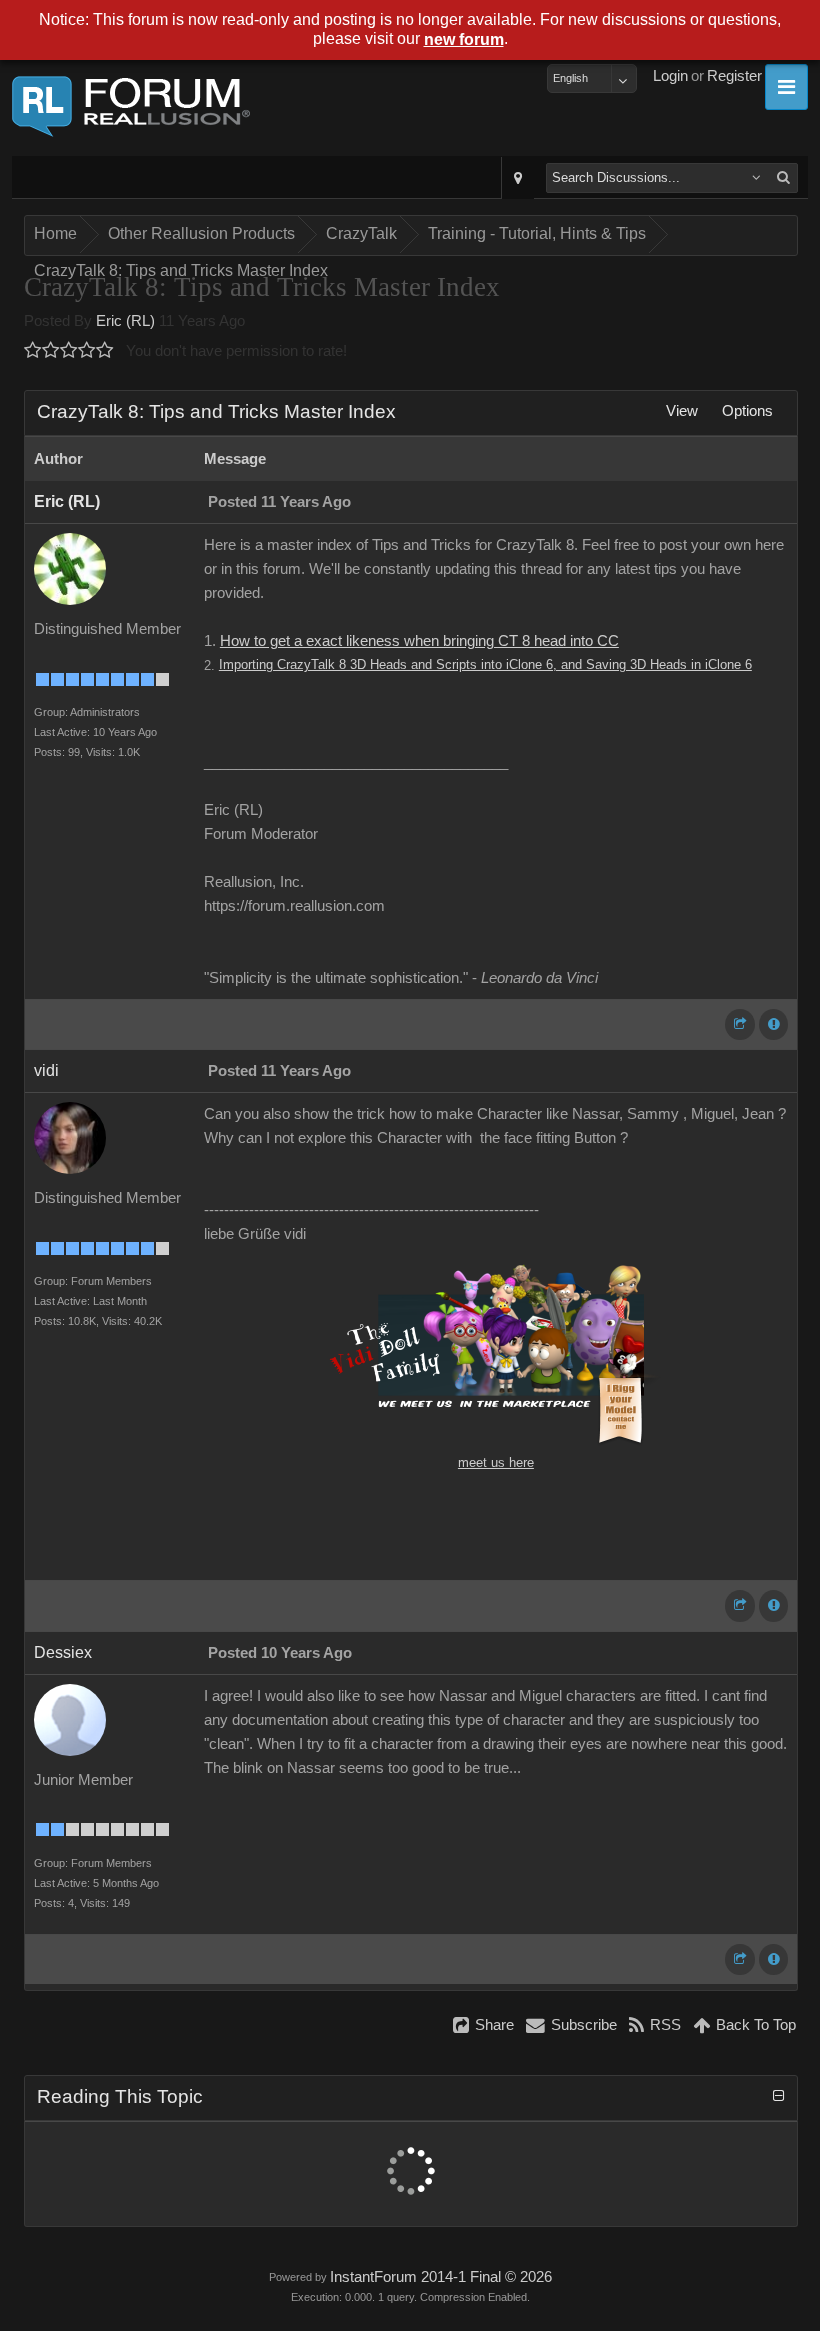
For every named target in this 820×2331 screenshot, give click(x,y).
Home (55, 233)
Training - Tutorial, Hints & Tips (537, 233)
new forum (464, 39)
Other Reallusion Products (201, 233)
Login (670, 76)
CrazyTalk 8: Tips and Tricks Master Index (181, 270)
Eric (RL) (125, 321)
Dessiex (63, 1652)
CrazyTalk (361, 233)
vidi (46, 1070)
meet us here (496, 1462)
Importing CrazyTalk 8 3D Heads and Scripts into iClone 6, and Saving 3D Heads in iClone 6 (485, 664)
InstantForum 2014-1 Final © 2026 (441, 2277)
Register (734, 76)
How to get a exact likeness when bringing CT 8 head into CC (419, 641)
